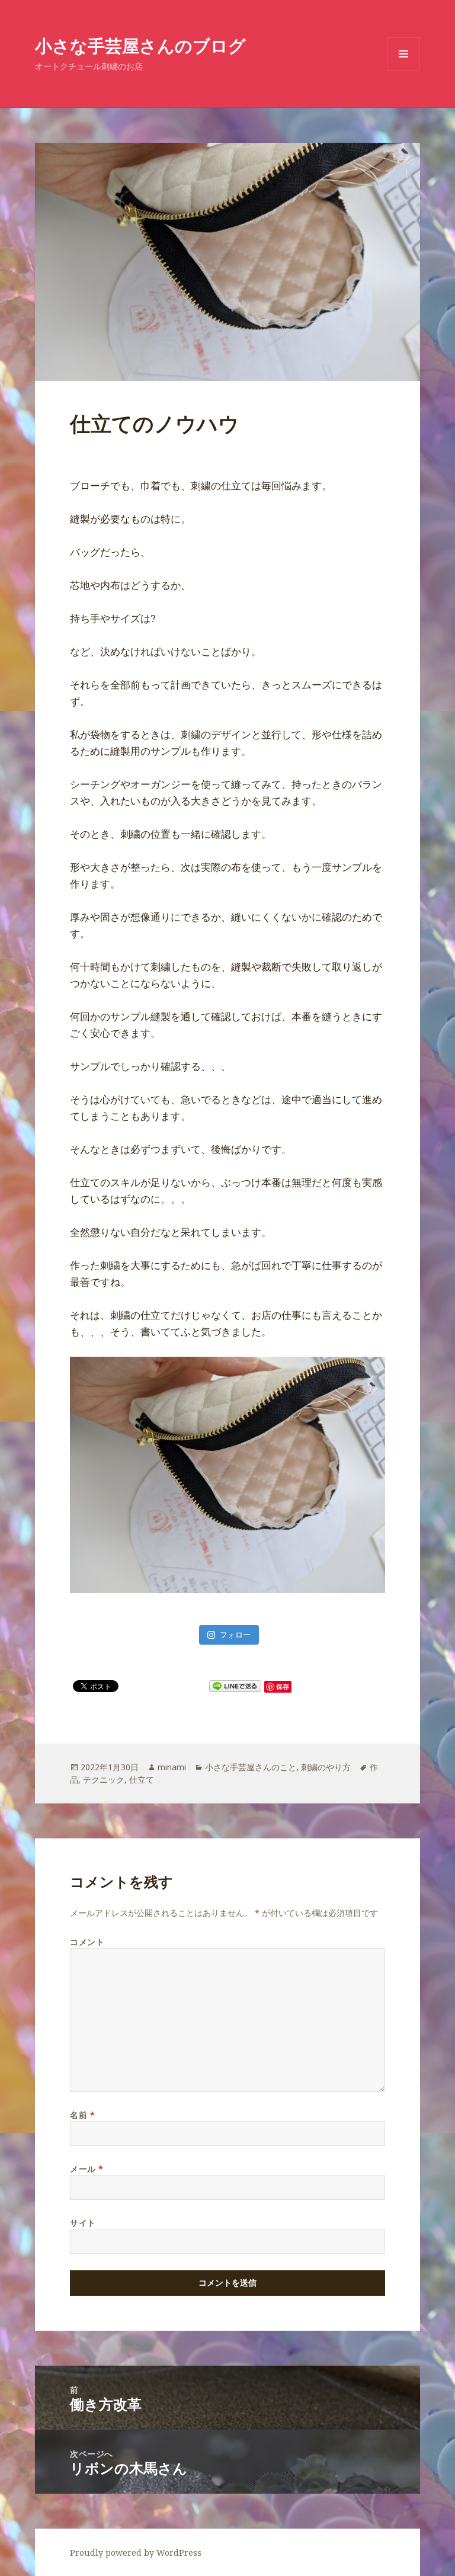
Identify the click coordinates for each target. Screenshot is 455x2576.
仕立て (142, 1779)
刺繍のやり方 (326, 1767)
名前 (82, 2115)
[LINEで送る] (235, 1686)
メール (87, 2169)
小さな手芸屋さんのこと (251, 1767)
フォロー (235, 1635)
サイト (83, 2223)
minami (172, 1767)
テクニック (104, 1779)
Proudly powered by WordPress (136, 2553)
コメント (87, 1942)
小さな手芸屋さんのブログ (140, 45)
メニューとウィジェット (403, 70)
